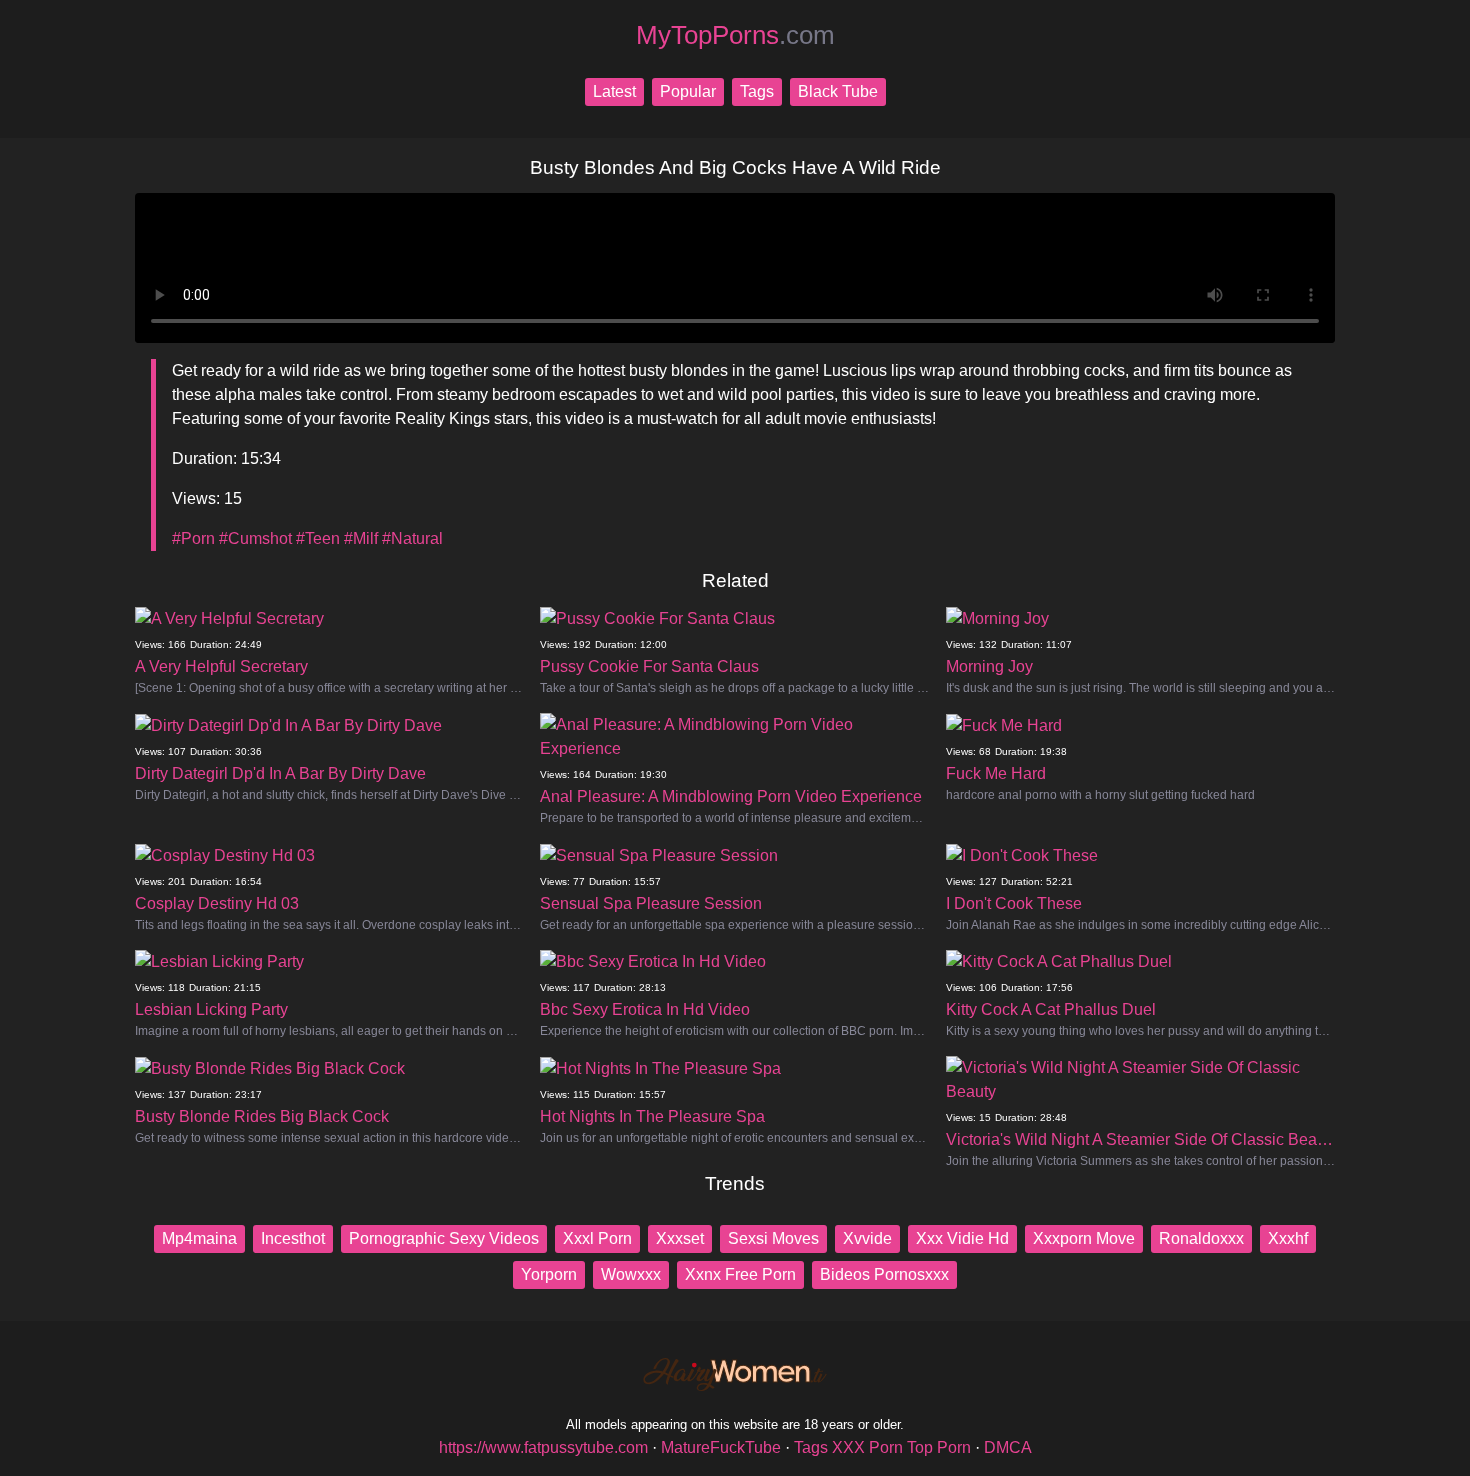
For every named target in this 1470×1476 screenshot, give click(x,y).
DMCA (1008, 1447)
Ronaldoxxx (1201, 1238)
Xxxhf (1288, 1238)
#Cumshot (255, 538)
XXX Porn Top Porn (901, 1447)
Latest (614, 91)
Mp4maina (199, 1238)
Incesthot (293, 1238)
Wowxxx (631, 1274)
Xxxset (680, 1238)
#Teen (318, 538)
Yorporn (549, 1274)
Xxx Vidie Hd (962, 1238)
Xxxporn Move (1084, 1238)
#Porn (193, 538)
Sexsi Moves (773, 1238)
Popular (688, 91)
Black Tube (838, 91)
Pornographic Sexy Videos (444, 1238)
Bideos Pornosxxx (884, 1274)
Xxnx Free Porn (740, 1274)
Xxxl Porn (597, 1238)
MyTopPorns (735, 35)
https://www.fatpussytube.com (543, 1447)
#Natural (412, 538)
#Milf (361, 538)
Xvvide (867, 1238)
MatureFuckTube (721, 1447)
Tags (757, 91)
